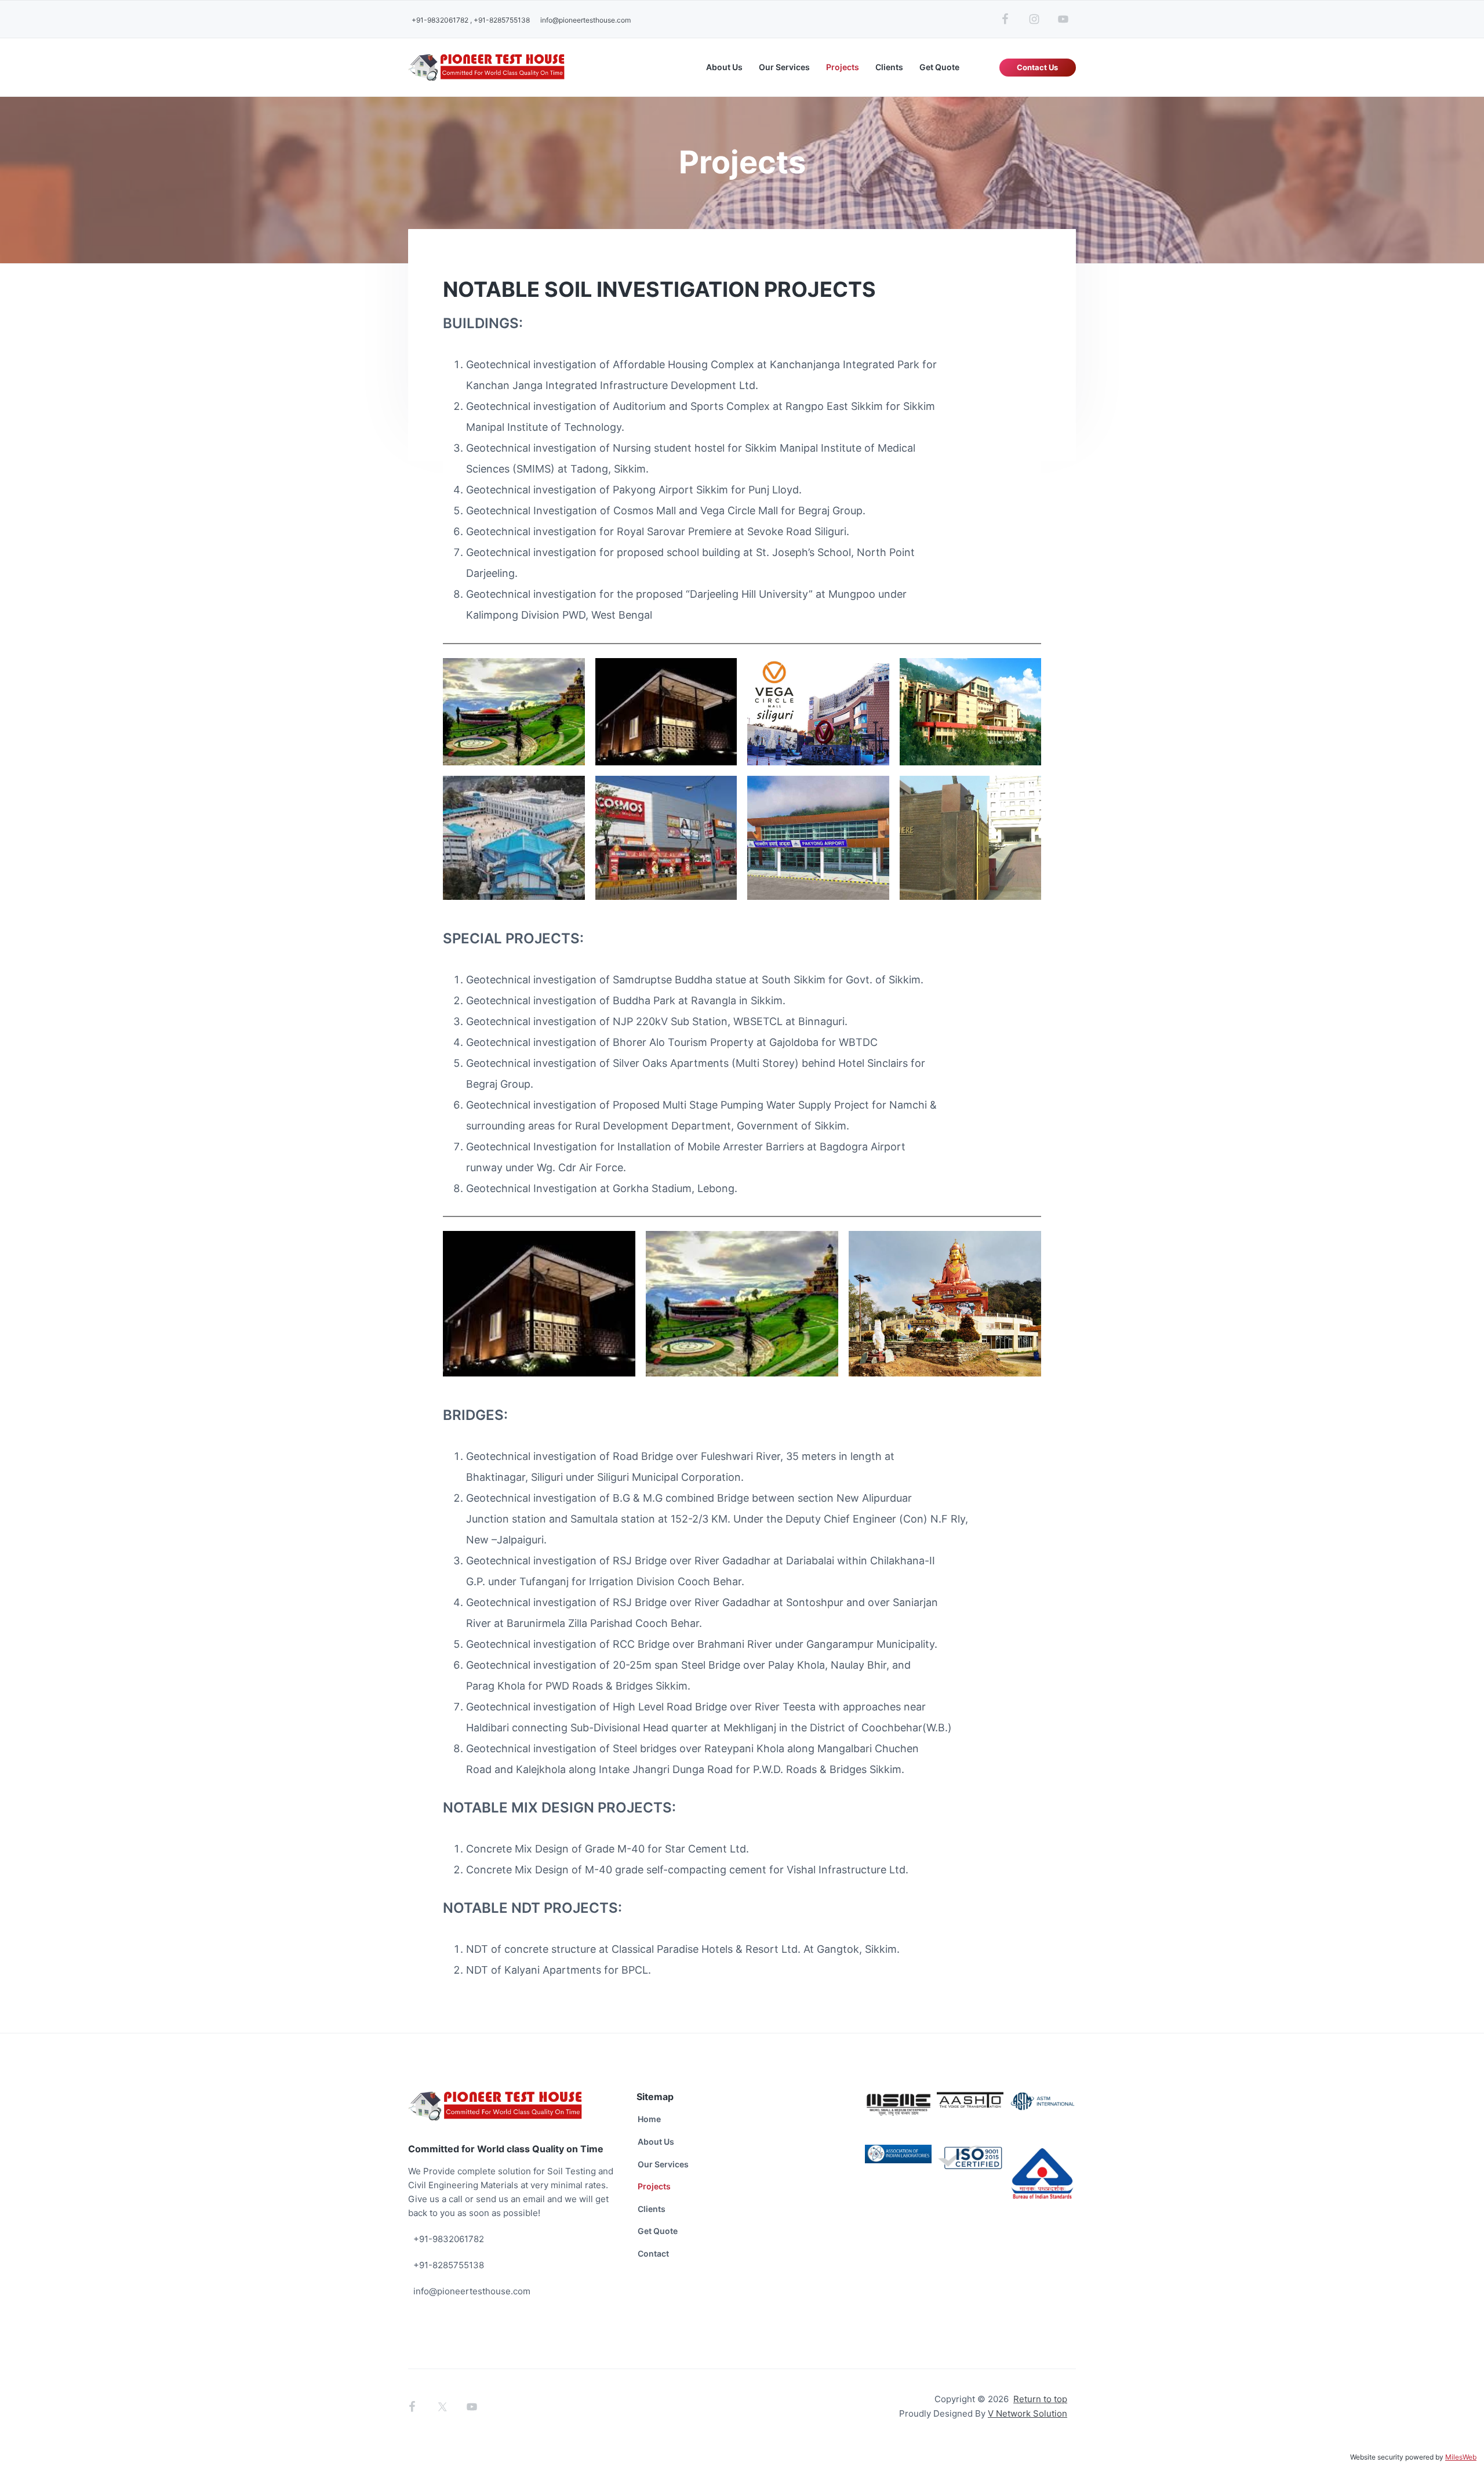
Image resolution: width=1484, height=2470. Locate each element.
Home (649, 2119)
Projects (654, 2186)
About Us (656, 2142)
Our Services (663, 2164)
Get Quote (658, 2231)
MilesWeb (1461, 2457)
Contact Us (1037, 67)
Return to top (1040, 2399)
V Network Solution (1027, 2413)
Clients (652, 2209)
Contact (653, 2253)
